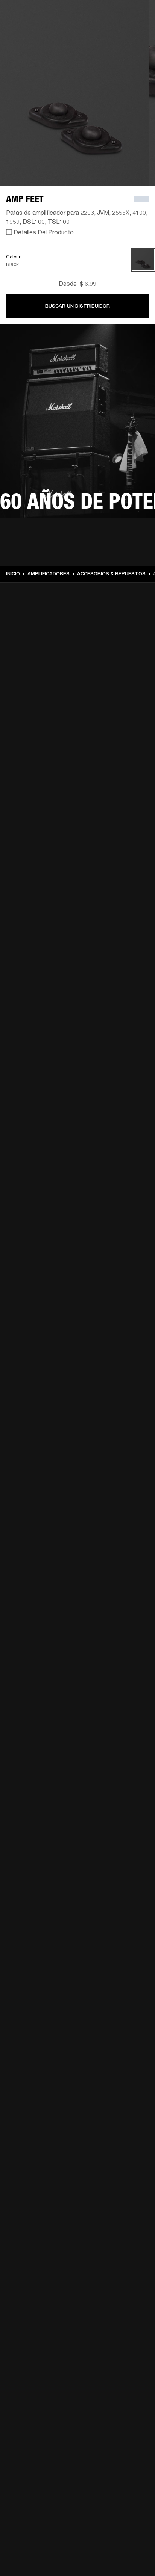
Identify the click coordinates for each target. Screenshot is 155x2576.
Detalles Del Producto (44, 232)
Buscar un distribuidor (77, 306)
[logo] (30, 30)
